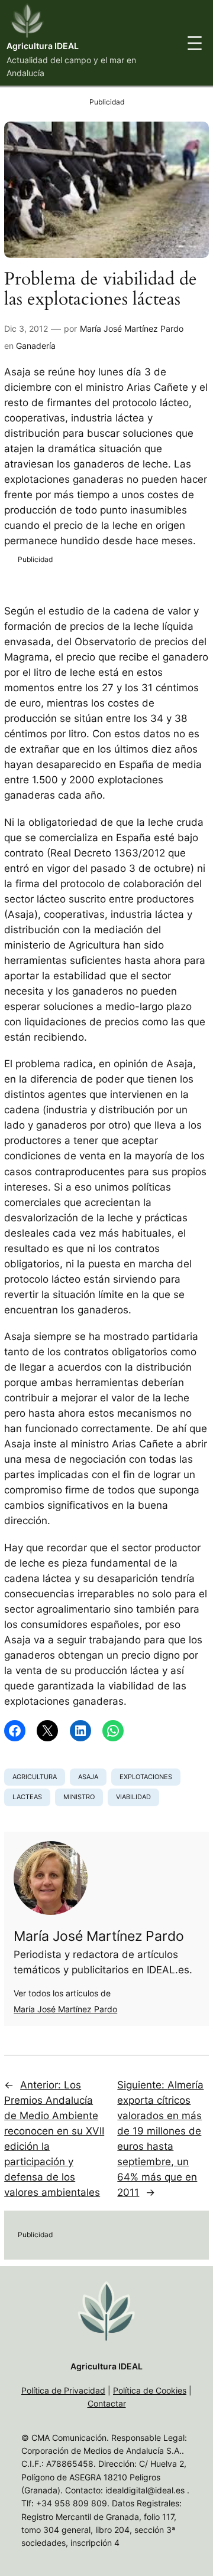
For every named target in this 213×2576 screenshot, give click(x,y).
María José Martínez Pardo (132, 328)
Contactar (107, 2403)
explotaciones (146, 1777)
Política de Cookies (150, 2390)
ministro (79, 1797)
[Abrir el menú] (195, 43)
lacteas (27, 1797)
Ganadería (36, 346)
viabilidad (133, 1797)
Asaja (88, 1777)
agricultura (35, 1777)
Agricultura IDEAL (43, 46)
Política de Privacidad (63, 2390)
